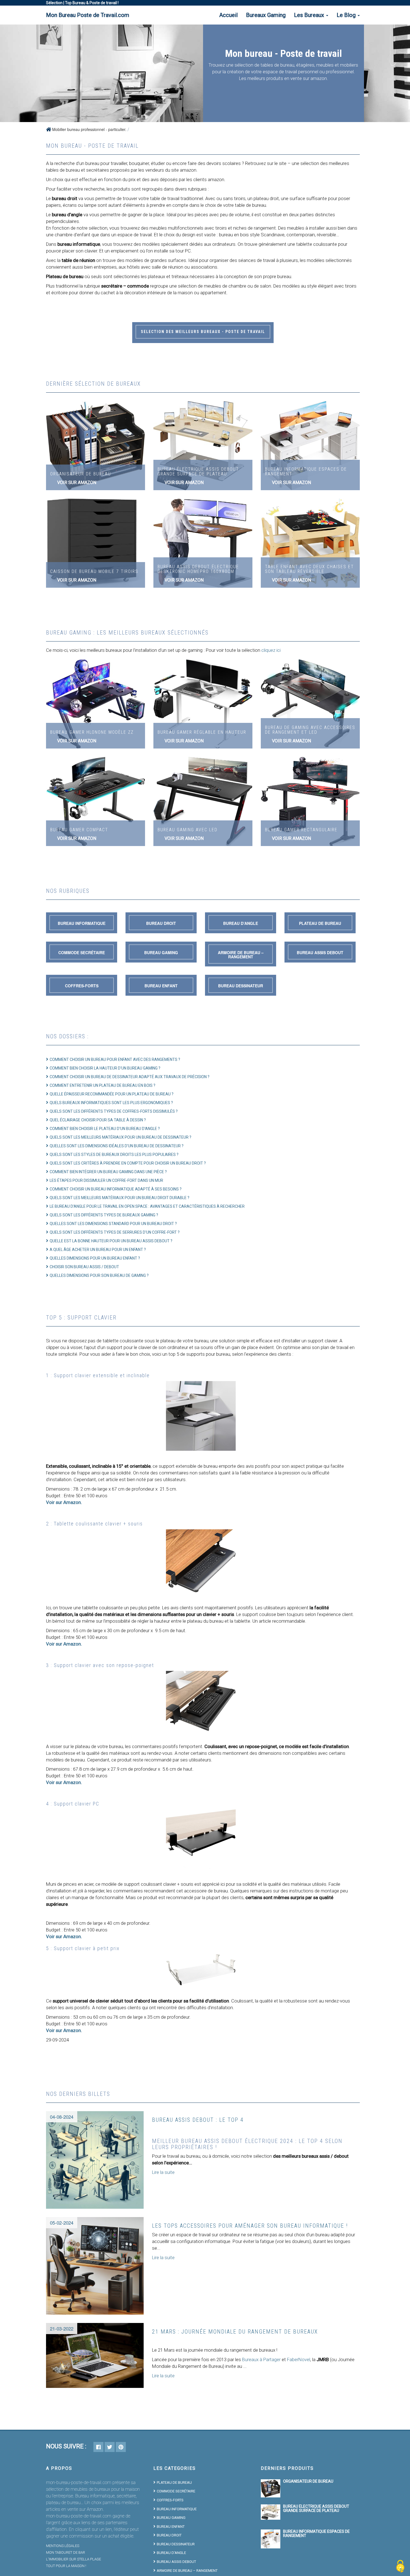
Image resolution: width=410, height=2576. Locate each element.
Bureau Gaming (161, 952)
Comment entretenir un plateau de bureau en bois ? (102, 1085)
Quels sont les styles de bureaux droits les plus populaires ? (114, 1155)
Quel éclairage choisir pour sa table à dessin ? (98, 1120)
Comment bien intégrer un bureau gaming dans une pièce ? (108, 1172)
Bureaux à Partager (261, 2359)
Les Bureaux (310, 15)
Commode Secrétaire (82, 952)
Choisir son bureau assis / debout (84, 1267)
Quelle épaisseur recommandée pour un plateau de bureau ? (112, 1094)
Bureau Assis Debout (320, 952)
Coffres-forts (82, 986)
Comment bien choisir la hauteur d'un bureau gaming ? (105, 1068)
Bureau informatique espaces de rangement (316, 2534)
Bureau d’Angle (241, 923)
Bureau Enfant (161, 986)
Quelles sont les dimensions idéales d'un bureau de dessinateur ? (117, 1146)
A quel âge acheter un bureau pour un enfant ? (98, 1250)
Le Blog (347, 15)
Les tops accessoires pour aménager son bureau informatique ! (250, 2226)
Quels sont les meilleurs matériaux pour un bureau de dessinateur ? (120, 1137)
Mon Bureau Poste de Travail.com (88, 15)
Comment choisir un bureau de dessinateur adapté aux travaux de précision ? (130, 1077)
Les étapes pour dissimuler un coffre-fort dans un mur (106, 1180)
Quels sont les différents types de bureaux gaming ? (104, 1215)
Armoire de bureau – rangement (241, 955)
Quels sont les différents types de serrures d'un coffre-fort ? (115, 1232)
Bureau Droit (161, 923)
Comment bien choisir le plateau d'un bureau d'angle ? (105, 1129)
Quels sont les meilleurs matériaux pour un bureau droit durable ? (120, 1198)
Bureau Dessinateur (241, 986)
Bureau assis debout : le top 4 (198, 2120)
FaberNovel (299, 2359)
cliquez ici (271, 650)
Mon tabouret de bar (66, 2552)
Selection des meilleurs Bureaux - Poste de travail (203, 332)
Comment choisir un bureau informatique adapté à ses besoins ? (116, 1189)
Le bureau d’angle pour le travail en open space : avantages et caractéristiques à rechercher (147, 1206)
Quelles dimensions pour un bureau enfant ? (95, 1258)
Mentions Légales (63, 2546)
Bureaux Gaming (266, 15)
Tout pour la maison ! (66, 2566)
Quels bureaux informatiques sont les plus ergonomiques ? (111, 1103)
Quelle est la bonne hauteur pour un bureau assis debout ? (111, 1241)
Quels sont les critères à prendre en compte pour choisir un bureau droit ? (128, 1163)
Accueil (228, 15)
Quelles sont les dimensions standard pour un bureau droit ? (113, 1224)
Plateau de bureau (320, 923)
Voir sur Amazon (77, 483)
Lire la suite (163, 2172)
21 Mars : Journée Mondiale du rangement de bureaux (235, 2332)
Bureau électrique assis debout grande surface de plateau (316, 2508)
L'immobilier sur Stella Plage (73, 2559)
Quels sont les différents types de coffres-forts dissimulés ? (114, 1111)
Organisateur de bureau (308, 2481)
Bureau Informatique (82, 923)
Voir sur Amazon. (64, 1502)
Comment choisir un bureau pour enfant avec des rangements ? (115, 1059)
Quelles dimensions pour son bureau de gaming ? (99, 1275)
